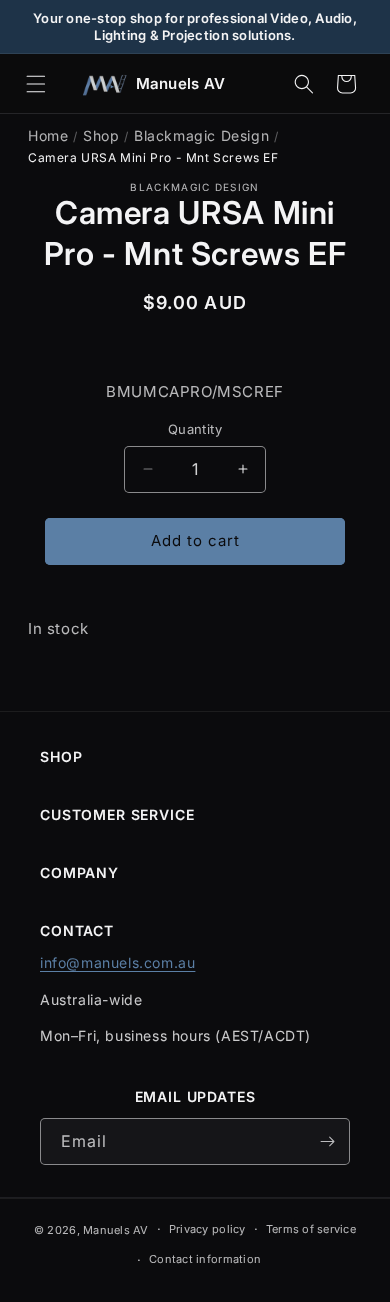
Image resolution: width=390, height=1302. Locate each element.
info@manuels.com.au (117, 962)
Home (48, 135)
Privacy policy (207, 1229)
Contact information (205, 1259)
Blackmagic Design (201, 135)
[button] (36, 84)
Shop (101, 135)
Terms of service (311, 1229)
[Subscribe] (327, 1141)
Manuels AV (116, 1230)
